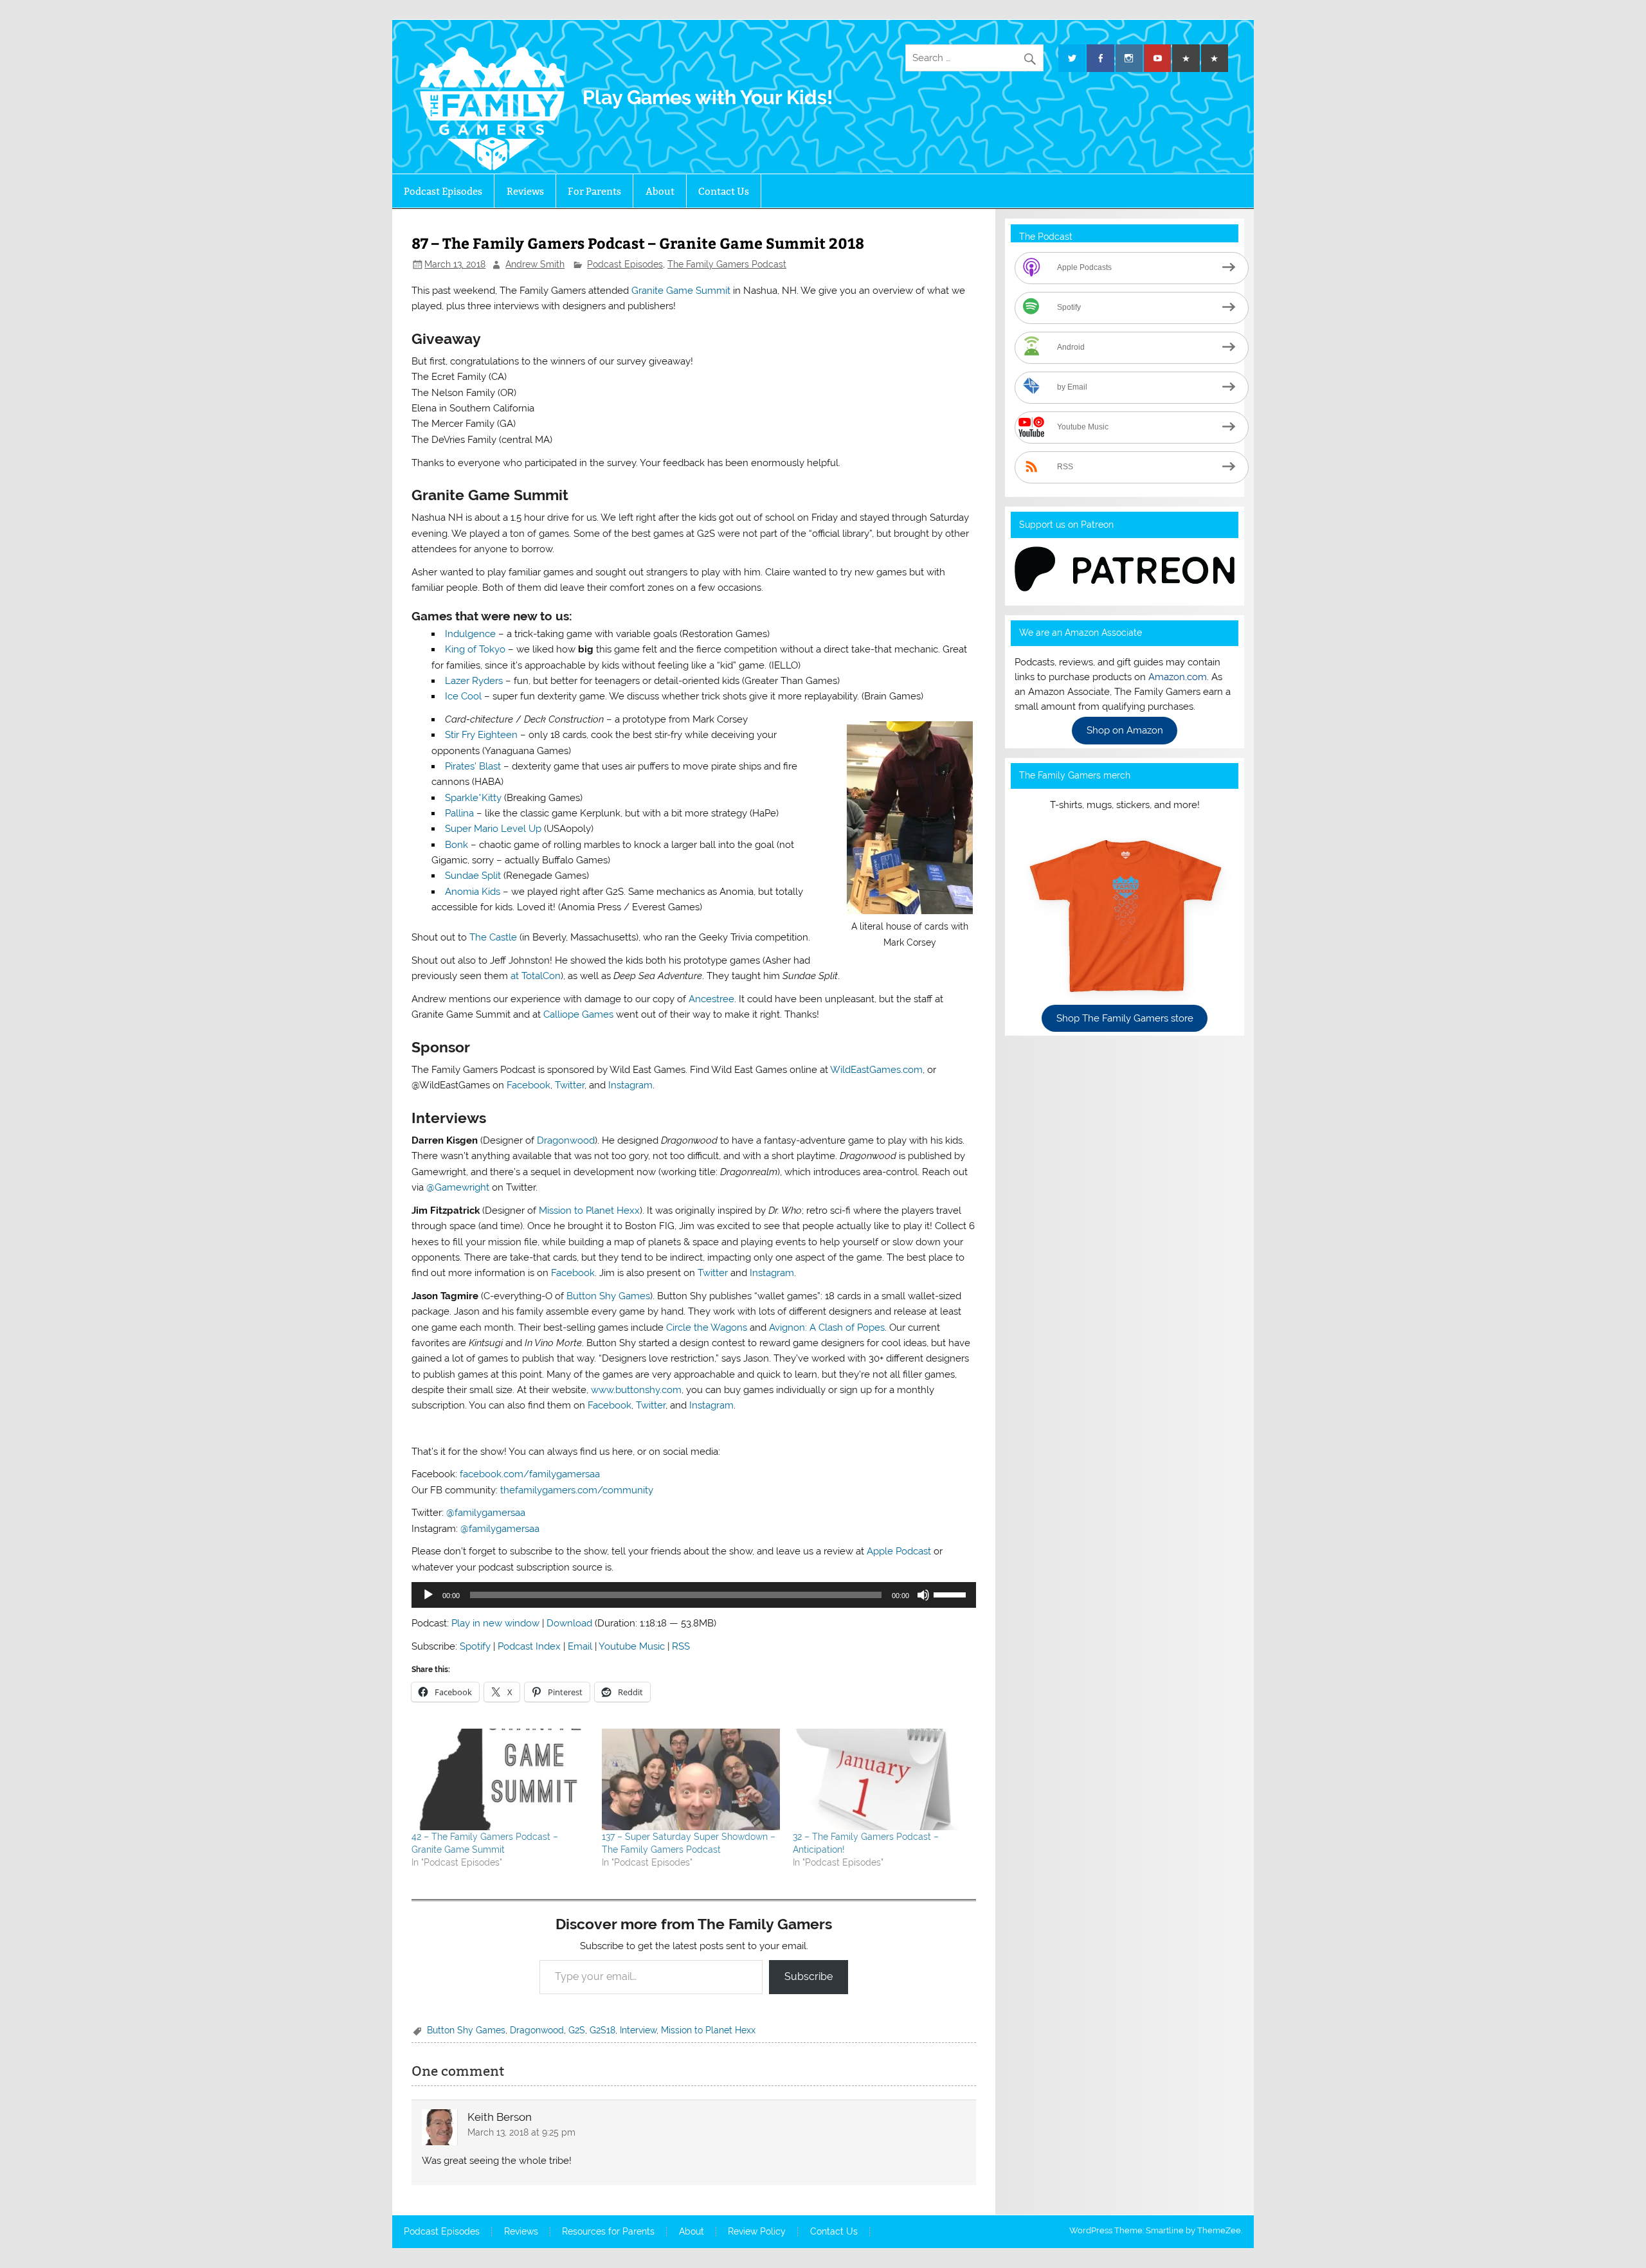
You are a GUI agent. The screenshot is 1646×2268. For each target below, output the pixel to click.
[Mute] (923, 1595)
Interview (638, 2030)
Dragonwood (566, 1140)
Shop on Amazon (1125, 731)
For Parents (594, 191)
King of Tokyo (475, 649)
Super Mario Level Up (493, 829)
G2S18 (602, 2030)
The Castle (493, 937)
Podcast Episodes (443, 191)
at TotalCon (536, 976)
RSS (681, 1646)
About (660, 191)
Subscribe (809, 1976)
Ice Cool (463, 696)
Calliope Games (578, 1014)
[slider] (952, 1594)
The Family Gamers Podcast (727, 264)
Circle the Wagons (707, 1327)
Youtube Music (632, 1646)
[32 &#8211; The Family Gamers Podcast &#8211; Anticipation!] (882, 1779)
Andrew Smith (535, 264)
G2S (577, 2030)
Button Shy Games (608, 1296)
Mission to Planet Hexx (589, 1210)
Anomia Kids (473, 892)
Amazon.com (1178, 677)
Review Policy (757, 2232)
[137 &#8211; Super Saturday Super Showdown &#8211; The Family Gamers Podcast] (691, 1779)
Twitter (570, 1085)
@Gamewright (458, 1187)
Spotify (475, 1646)
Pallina (459, 813)
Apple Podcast (899, 1551)
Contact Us (724, 191)
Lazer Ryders (474, 681)
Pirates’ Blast (473, 766)
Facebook (529, 1085)
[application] (693, 1595)
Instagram (630, 1085)
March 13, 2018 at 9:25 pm (521, 2132)
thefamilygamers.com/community (577, 1490)
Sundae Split (473, 876)
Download (569, 1623)
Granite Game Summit (681, 291)
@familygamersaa (486, 1513)
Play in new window (495, 1623)
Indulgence (470, 634)
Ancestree (711, 999)
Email (580, 1646)
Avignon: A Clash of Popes (827, 1327)
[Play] (428, 1595)
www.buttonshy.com (636, 1390)
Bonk (457, 845)
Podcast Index (529, 1646)
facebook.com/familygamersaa (530, 1474)
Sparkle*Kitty (473, 798)
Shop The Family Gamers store (1125, 1018)
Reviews (525, 191)
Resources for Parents (608, 2232)
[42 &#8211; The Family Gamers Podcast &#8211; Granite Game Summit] (500, 1779)
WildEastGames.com (876, 1070)
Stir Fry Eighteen (481, 735)
